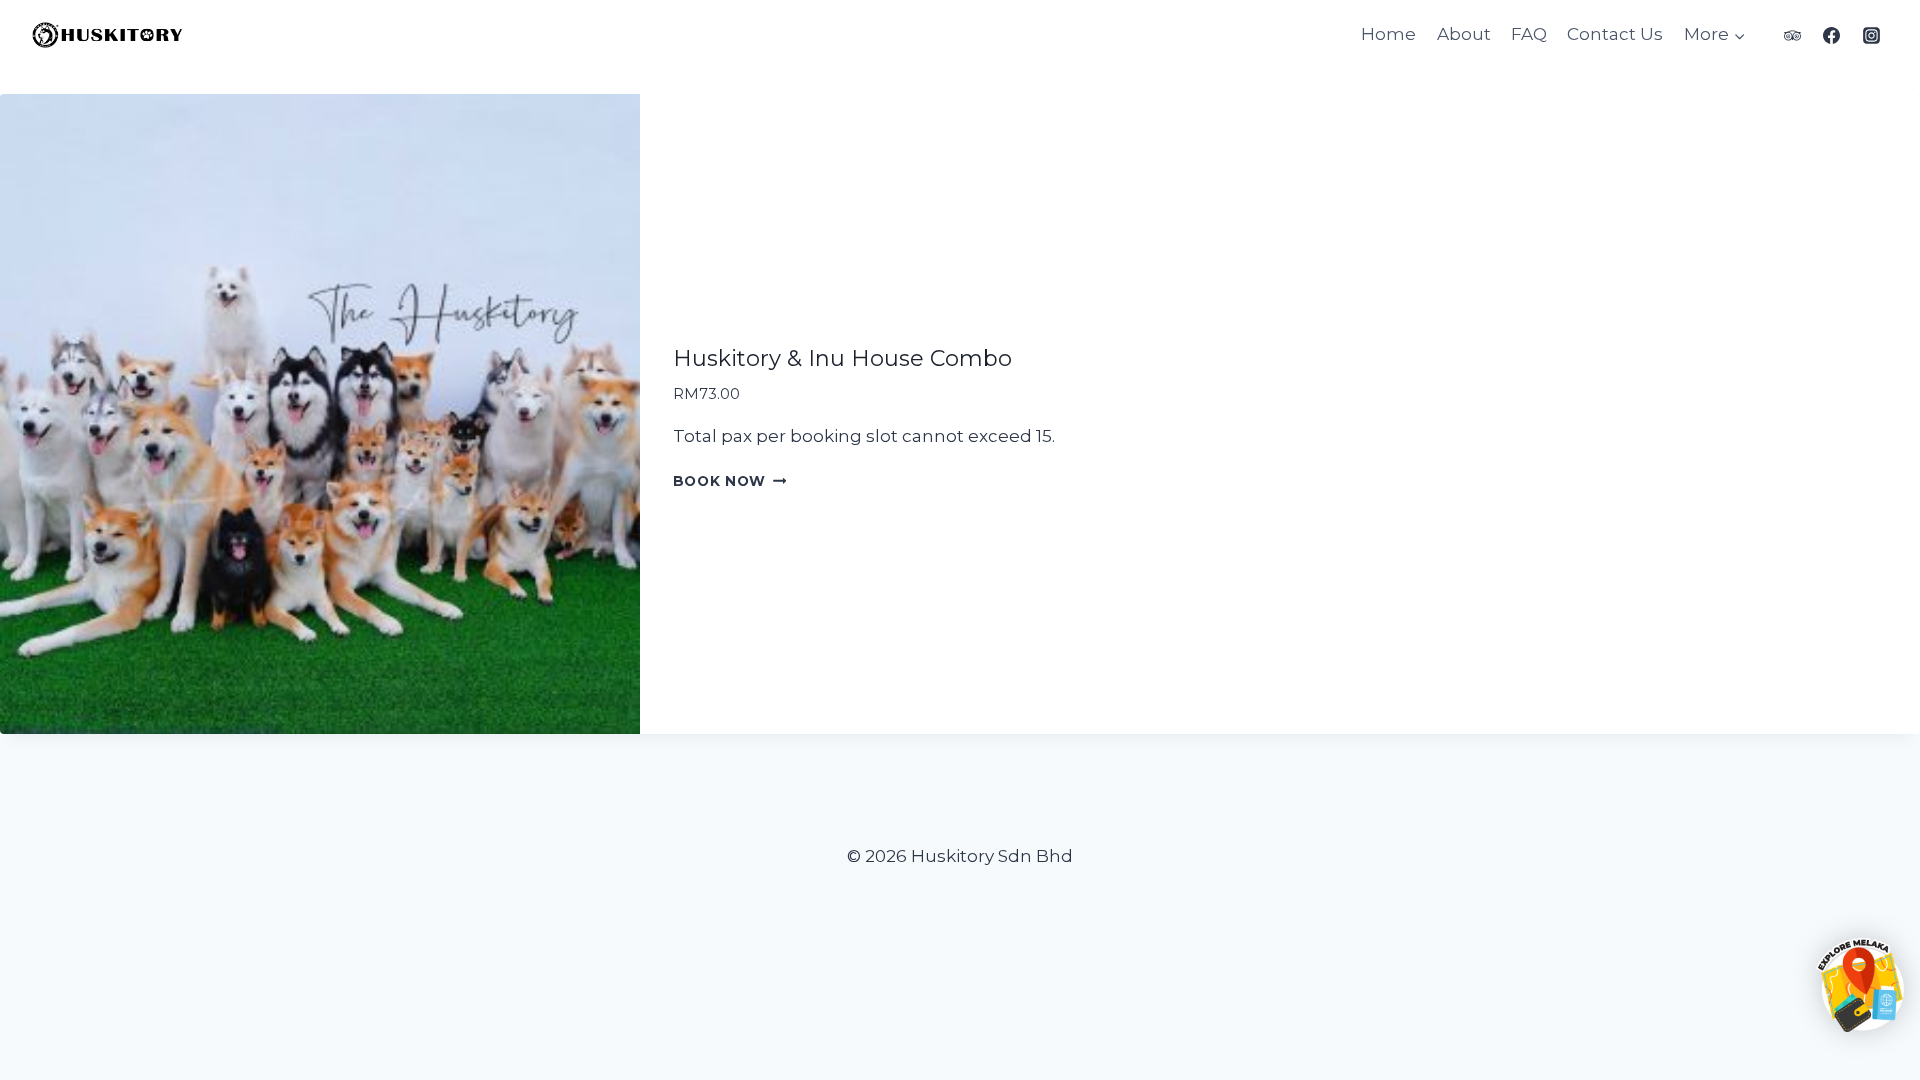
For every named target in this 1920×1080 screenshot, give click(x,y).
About (1464, 34)
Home (1388, 34)
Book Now (719, 481)
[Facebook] (1832, 35)
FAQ (1529, 34)
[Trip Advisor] (1793, 35)
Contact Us (1615, 34)
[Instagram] (1871, 35)
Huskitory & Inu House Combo (842, 358)
